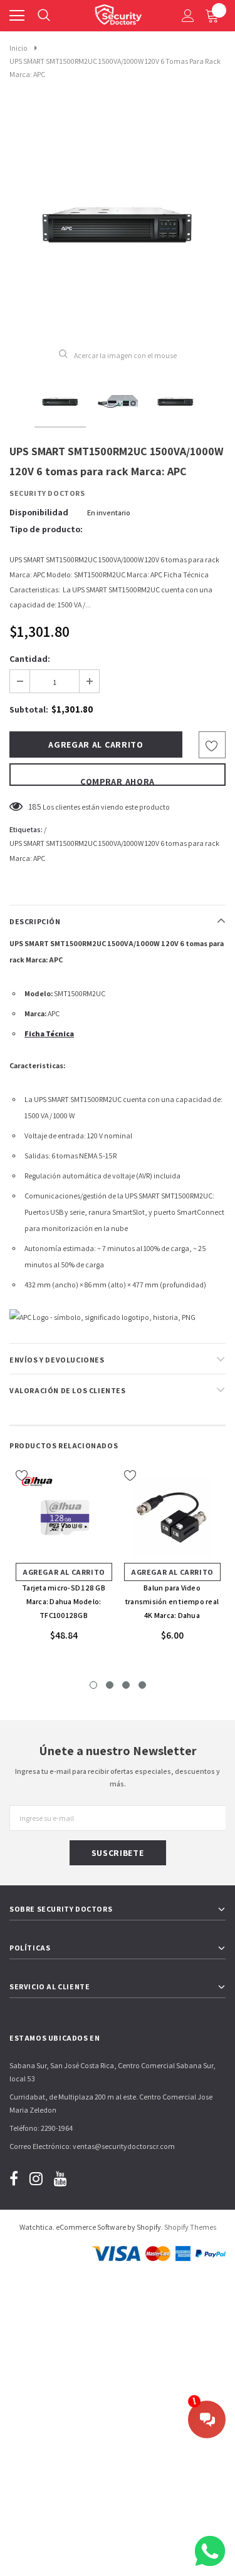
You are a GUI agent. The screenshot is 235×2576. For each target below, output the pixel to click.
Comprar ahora (118, 781)
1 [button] (93, 1685)
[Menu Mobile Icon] (17, 16)
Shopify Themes (190, 2227)
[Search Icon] (44, 16)
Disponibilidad (39, 512)
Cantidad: (30, 659)
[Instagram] (36, 2178)
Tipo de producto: (46, 529)
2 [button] (110, 1685)
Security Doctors (47, 493)
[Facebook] (14, 2178)
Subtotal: (29, 709)
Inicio (18, 48)
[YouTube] (60, 2178)
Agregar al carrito (64, 1572)
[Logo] (118, 13)
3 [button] (126, 1685)
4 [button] (142, 1685)
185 (35, 806)
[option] (118, 221)
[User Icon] (188, 16)
